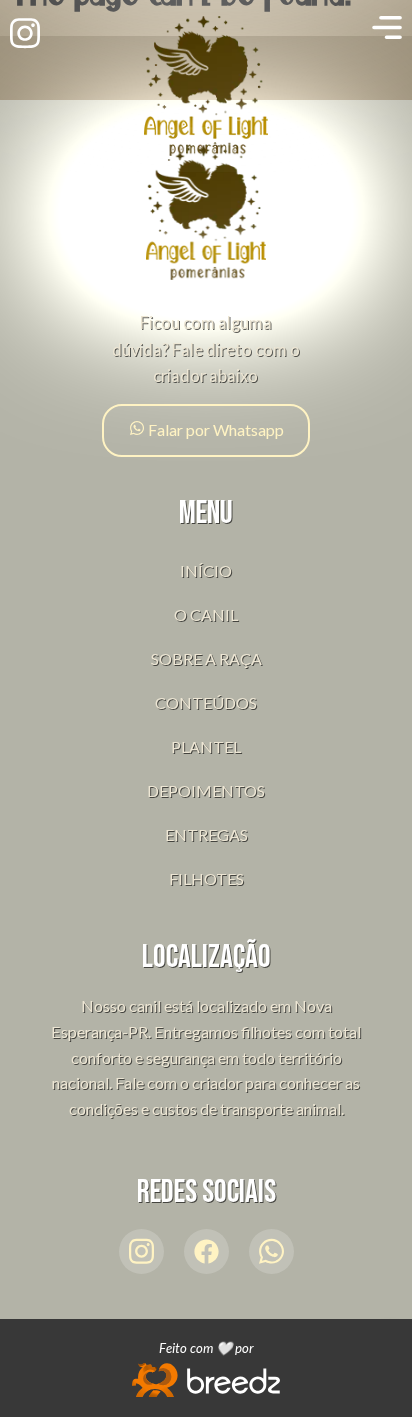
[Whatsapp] (271, 1251)
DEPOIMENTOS (206, 790)
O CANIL (206, 614)
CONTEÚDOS (206, 702)
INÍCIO (206, 570)
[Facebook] (206, 1251)
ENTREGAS (206, 834)
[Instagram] (141, 1251)
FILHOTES (206, 878)
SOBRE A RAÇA (206, 658)
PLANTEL (206, 746)
